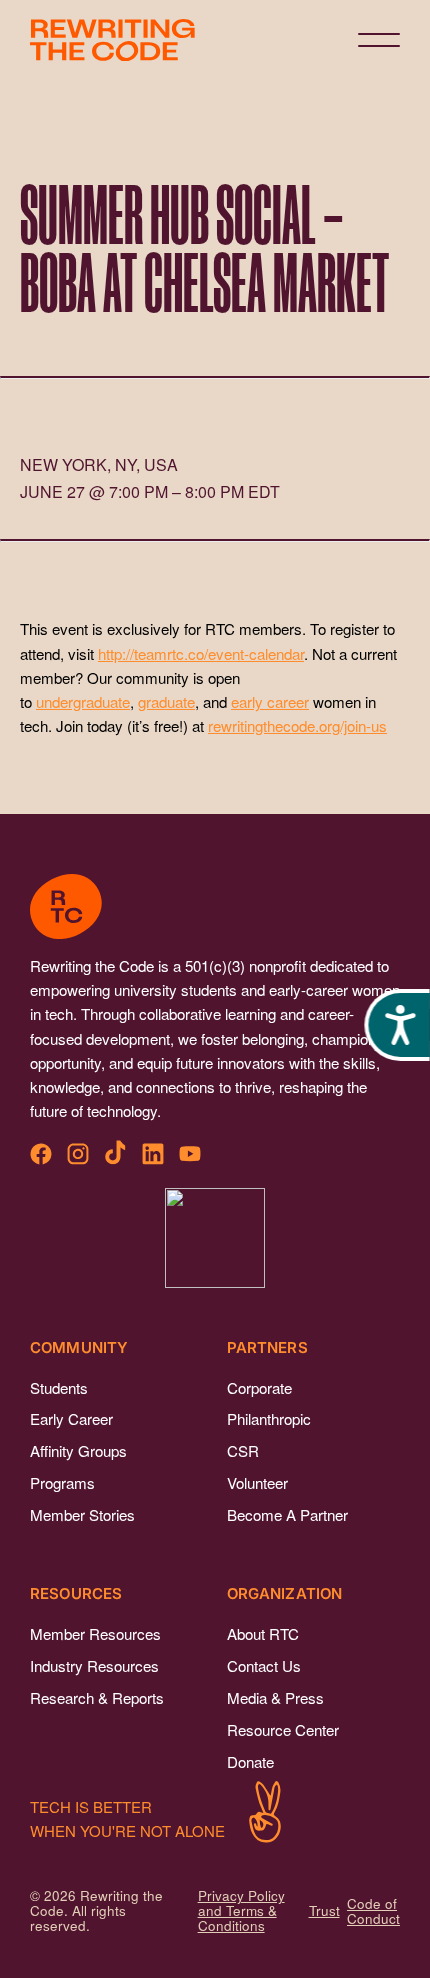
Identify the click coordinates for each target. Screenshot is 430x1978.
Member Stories (82, 1514)
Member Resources (95, 1633)
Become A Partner (287, 1514)
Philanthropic (269, 1418)
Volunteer (257, 1482)
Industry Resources (94, 1665)
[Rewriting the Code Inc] (215, 1238)
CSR (243, 1450)
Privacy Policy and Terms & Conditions (241, 1910)
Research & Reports (97, 1697)
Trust (324, 1910)
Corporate (259, 1387)
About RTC (263, 1633)
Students (59, 1387)
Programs (62, 1482)
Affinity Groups (78, 1450)
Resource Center (283, 1729)
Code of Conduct (373, 1911)
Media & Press (275, 1697)
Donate (250, 1761)
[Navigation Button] (379, 40)
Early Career (71, 1418)
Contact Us (264, 1665)
